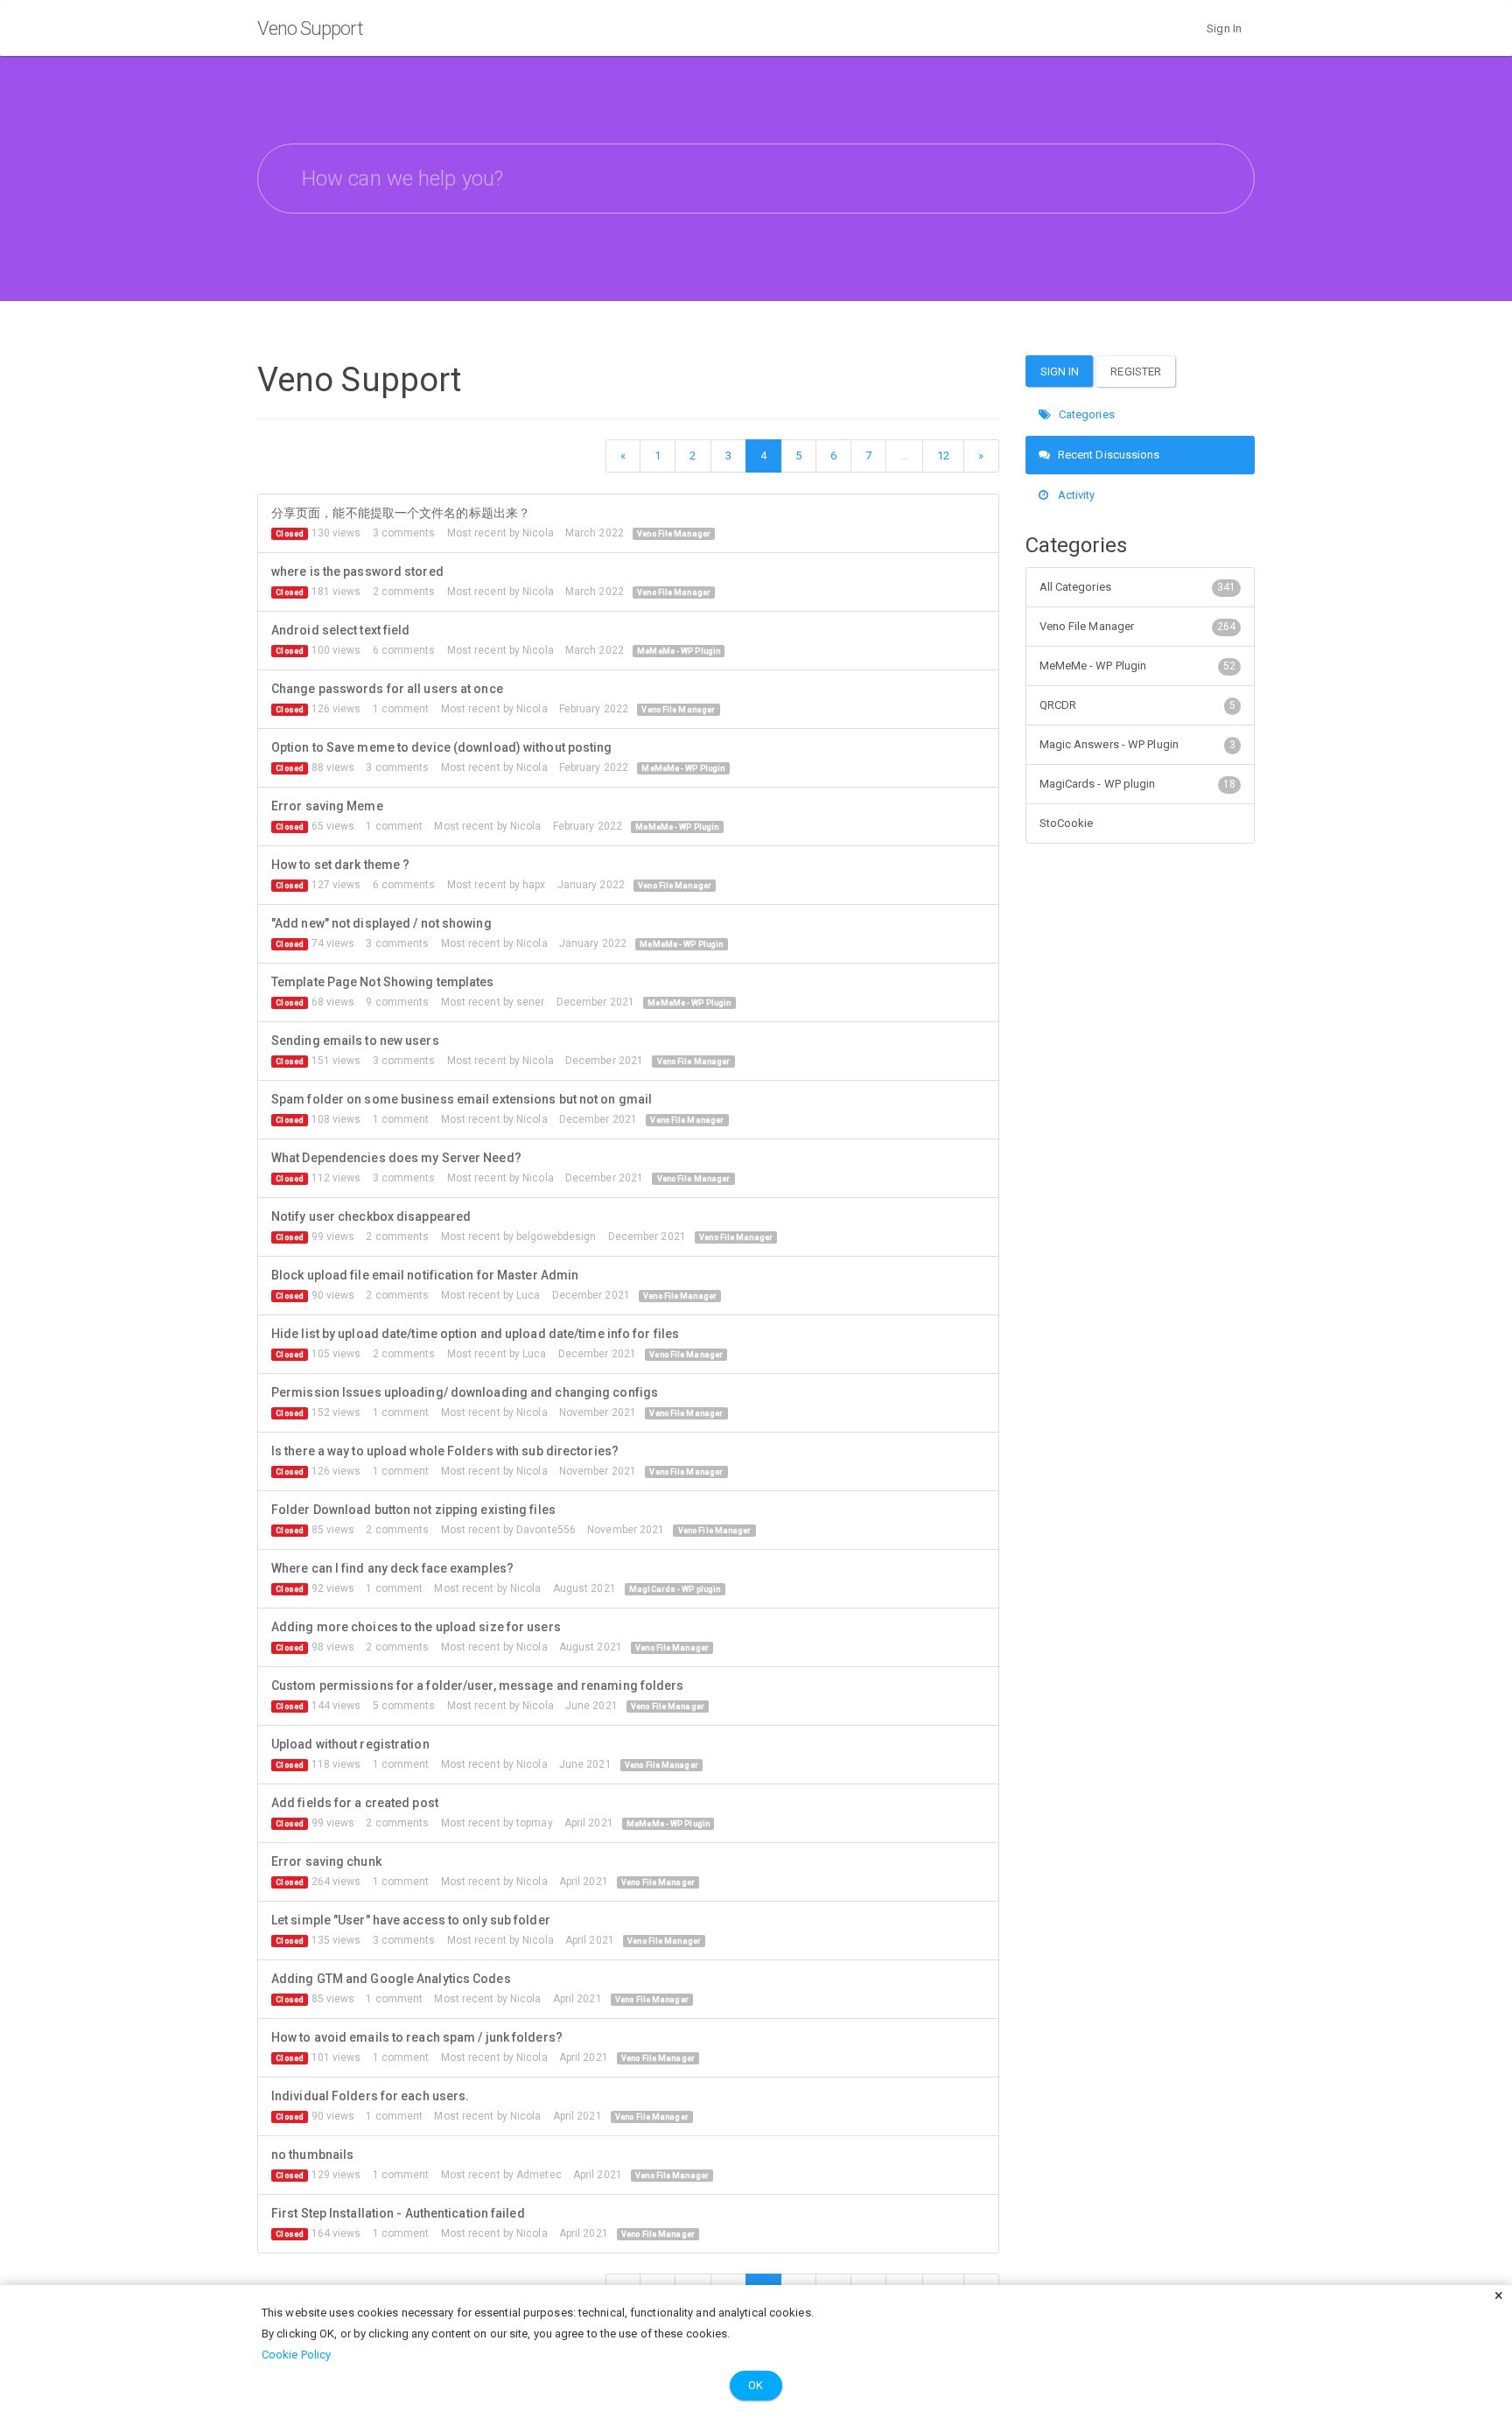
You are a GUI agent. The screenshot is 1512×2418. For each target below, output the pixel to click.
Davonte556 (546, 1530)
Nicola (538, 533)
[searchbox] (756, 179)
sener (531, 1002)
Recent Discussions (1108, 455)
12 (943, 456)
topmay (535, 1823)
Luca (528, 1295)
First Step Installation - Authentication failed (398, 2213)
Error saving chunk (326, 1861)
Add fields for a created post (355, 1803)
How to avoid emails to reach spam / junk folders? (417, 2037)
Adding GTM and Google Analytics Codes (391, 1979)
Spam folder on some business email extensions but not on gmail (462, 1099)
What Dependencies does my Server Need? (396, 1158)
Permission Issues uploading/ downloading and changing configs (465, 1392)
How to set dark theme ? (340, 865)
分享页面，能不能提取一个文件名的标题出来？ (401, 513)
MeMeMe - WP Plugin (679, 651)
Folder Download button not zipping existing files (413, 1510)
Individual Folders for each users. (370, 2096)
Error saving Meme (327, 806)
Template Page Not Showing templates (383, 982)
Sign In (1224, 28)
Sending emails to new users (355, 1041)
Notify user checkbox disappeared (371, 1216)
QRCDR (1138, 705)
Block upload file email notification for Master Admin (425, 1275)
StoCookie (1067, 823)
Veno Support (310, 28)
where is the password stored (357, 571)
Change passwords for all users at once (387, 689)
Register (1136, 371)
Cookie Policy (296, 2355)
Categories (1085, 414)
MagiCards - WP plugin (675, 1589)
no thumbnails (312, 2155)
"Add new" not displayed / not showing (381, 923)
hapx (534, 885)
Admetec (539, 2175)
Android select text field (341, 630)
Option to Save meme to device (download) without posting (442, 747)
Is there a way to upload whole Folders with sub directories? (445, 1451)
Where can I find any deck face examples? (392, 1568)
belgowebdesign (556, 1237)
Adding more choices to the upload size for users (416, 1627)
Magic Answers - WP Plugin (1138, 744)
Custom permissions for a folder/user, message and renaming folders (478, 1686)
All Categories (1138, 587)
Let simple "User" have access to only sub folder (411, 1920)
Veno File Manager (674, 534)
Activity (1075, 495)
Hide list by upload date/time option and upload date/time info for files (475, 1334)
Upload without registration (350, 1744)
